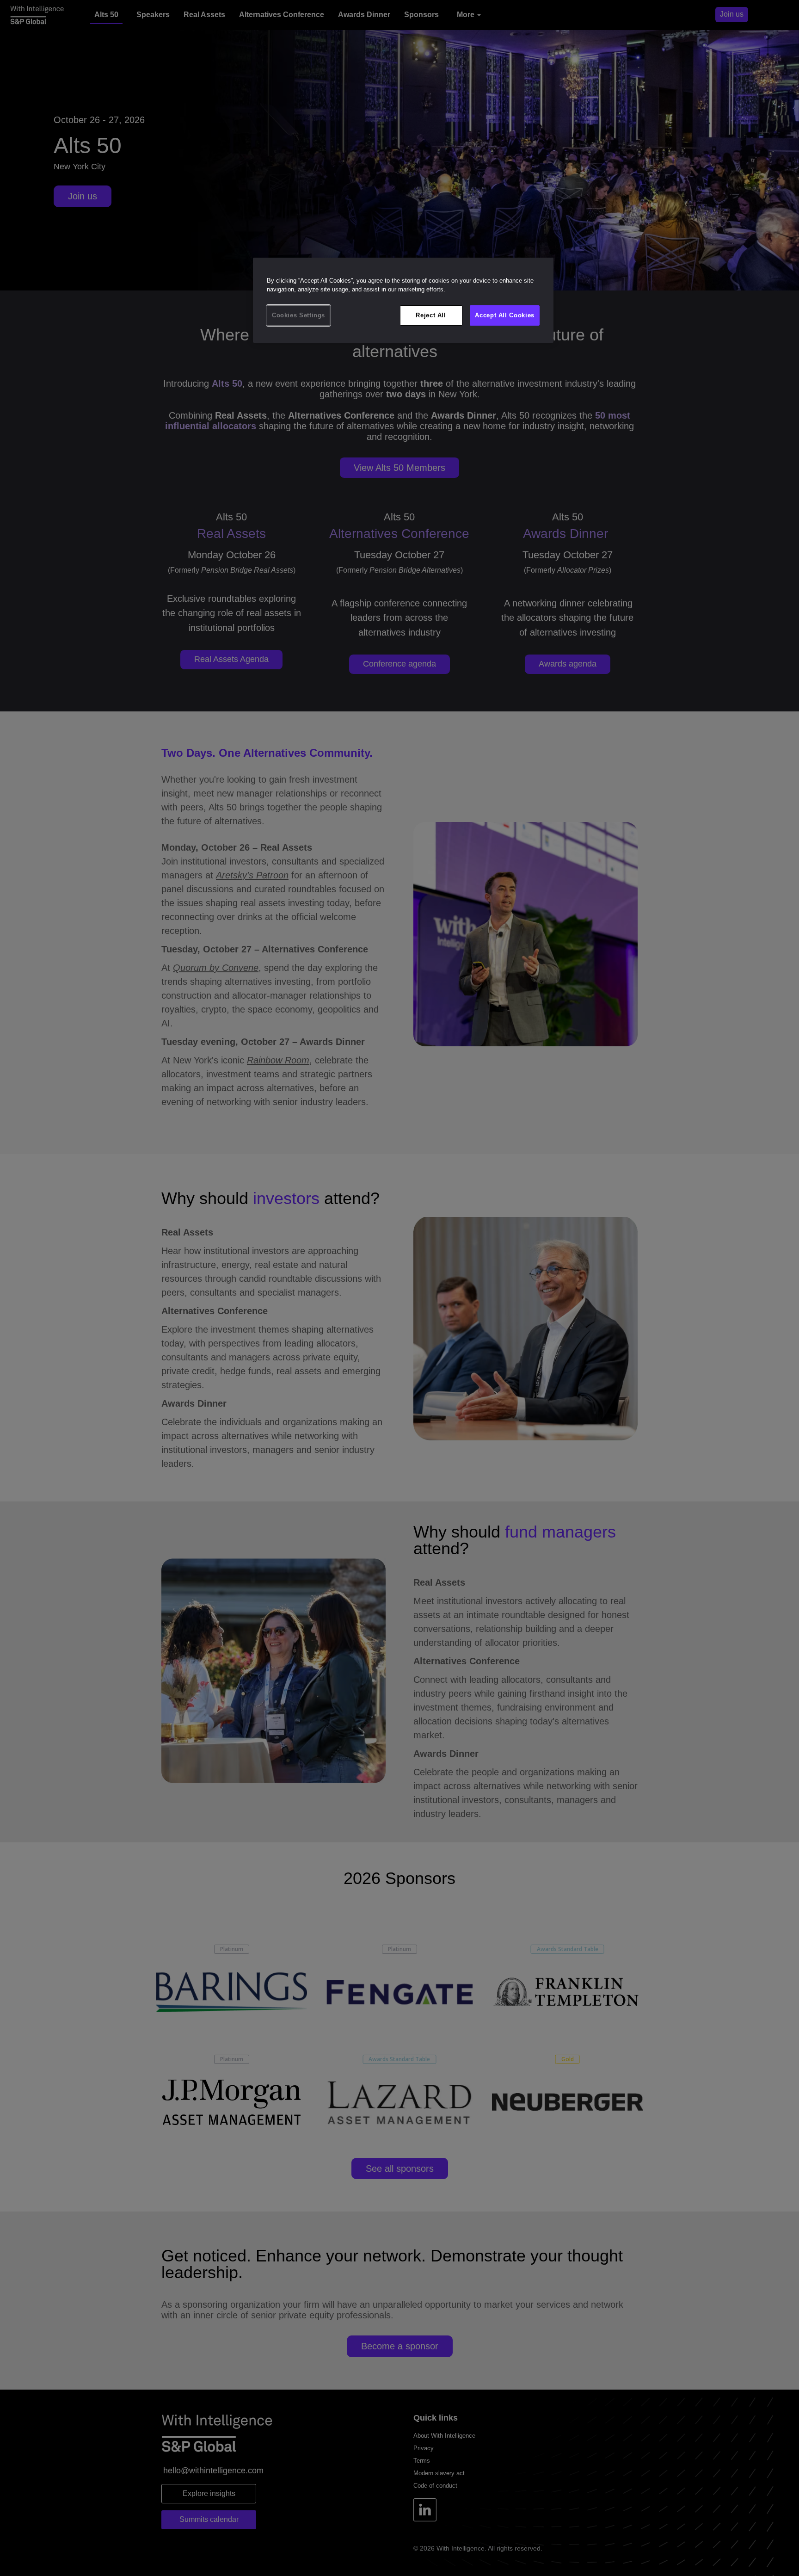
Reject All (431, 315)
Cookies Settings (298, 315)
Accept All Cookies (505, 315)
